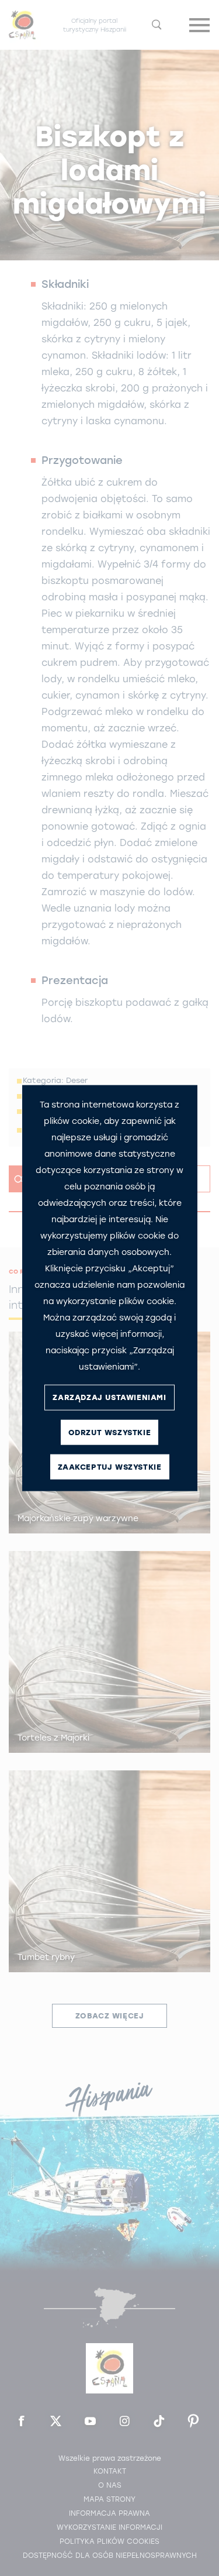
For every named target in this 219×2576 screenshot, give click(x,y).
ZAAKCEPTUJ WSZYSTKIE (110, 1467)
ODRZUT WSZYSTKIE (110, 1433)
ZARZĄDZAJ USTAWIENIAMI (109, 1397)
